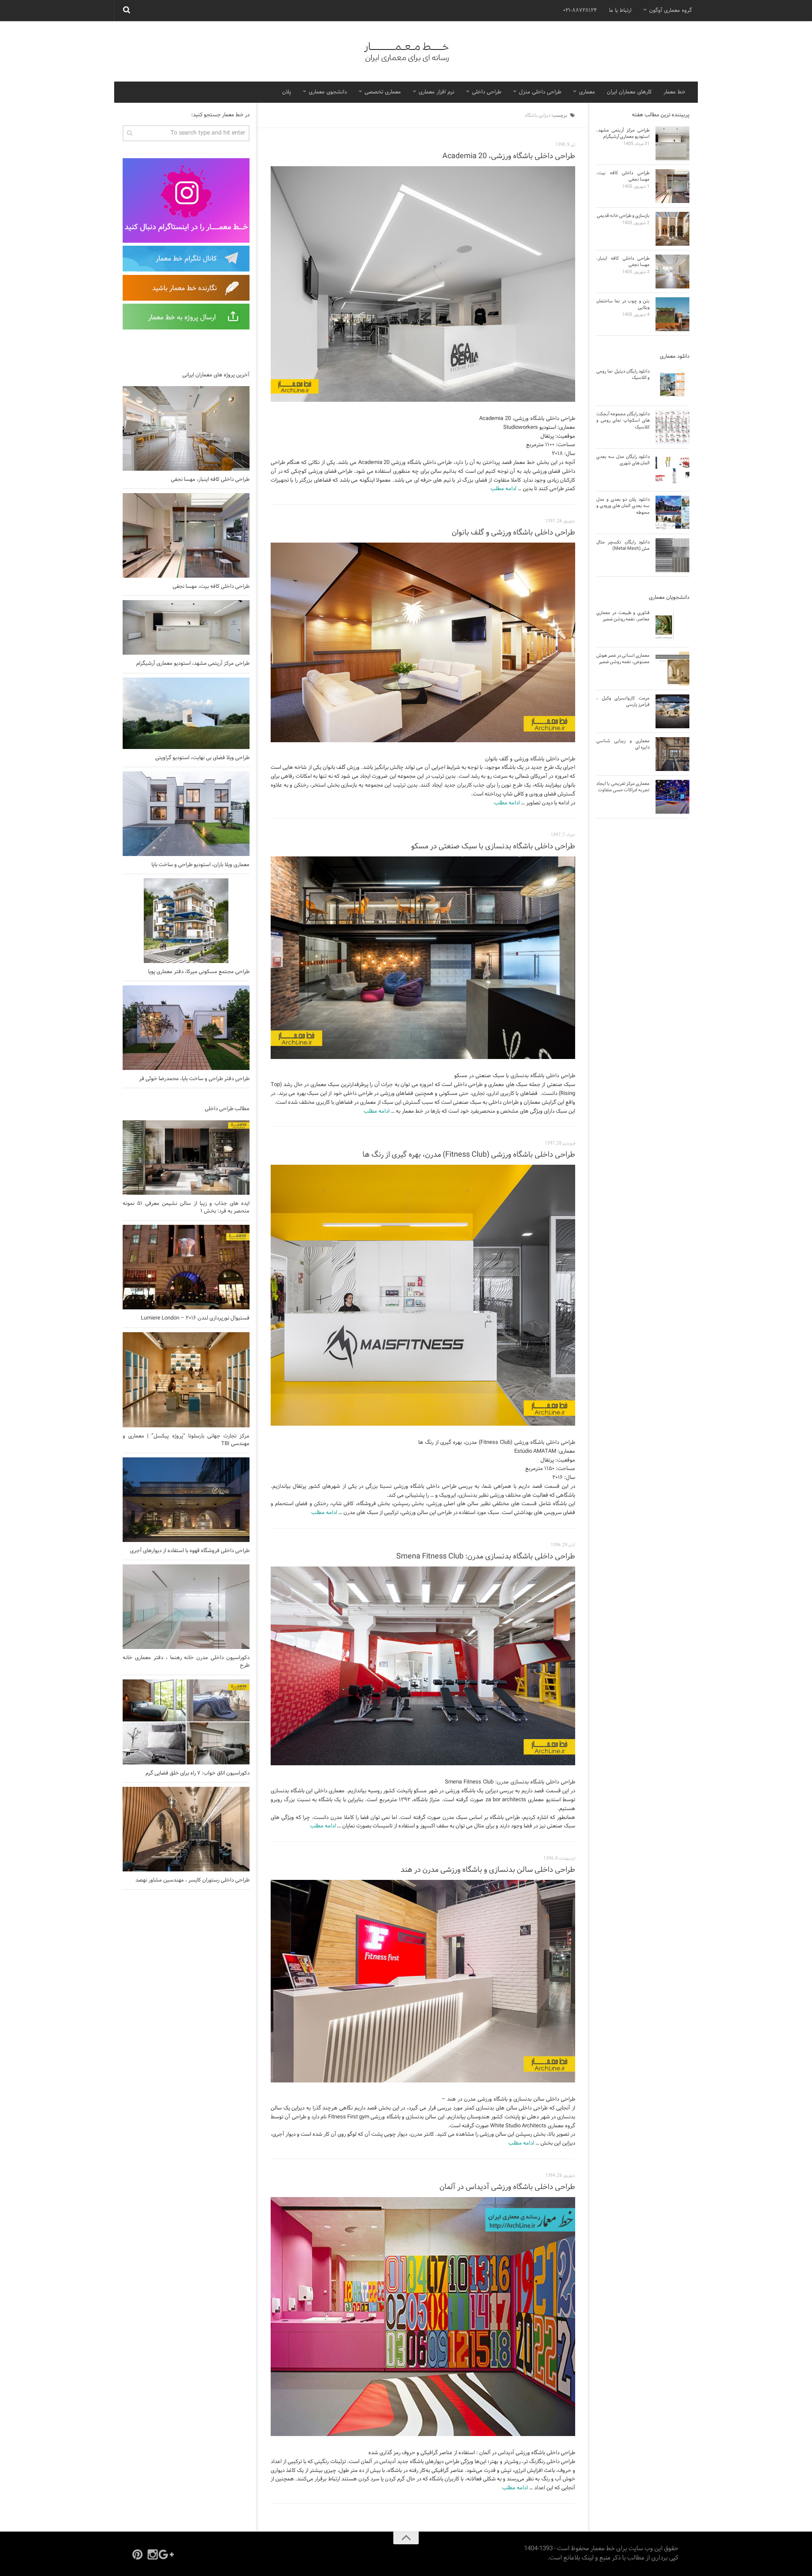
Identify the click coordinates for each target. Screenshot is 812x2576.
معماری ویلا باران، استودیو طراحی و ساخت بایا (200, 865)
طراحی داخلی (487, 92)
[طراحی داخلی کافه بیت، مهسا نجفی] (186, 535)
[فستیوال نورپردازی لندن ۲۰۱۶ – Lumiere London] (186, 1267)
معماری (587, 92)
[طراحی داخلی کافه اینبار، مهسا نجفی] (186, 428)
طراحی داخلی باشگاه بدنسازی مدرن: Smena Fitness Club (486, 1557)
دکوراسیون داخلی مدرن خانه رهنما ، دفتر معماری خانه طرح (186, 1662)
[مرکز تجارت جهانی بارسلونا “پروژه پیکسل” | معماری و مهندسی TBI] (186, 1380)
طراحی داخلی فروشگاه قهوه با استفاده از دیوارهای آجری (190, 1551)
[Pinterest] (137, 2554)
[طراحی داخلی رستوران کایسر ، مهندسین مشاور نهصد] (186, 1829)
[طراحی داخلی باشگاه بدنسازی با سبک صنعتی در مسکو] (423, 958)
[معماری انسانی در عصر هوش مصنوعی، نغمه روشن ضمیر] (672, 669)
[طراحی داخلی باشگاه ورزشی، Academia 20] (423, 284)
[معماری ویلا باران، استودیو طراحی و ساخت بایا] (186, 814)
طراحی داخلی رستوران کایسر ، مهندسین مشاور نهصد (192, 1880)
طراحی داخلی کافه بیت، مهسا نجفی (211, 587)
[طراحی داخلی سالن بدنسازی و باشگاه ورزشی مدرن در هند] (423, 1981)
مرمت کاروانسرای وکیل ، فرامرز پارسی (623, 701)
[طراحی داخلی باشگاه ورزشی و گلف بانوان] (423, 642)
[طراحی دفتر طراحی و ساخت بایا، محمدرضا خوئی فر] (186, 1028)
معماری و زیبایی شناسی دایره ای (623, 744)
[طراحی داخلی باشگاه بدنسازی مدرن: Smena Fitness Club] (423, 1666)
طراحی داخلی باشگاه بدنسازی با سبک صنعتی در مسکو (493, 846)
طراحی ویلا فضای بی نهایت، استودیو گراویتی (202, 758)
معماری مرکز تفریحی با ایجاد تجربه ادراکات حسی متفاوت (623, 787)
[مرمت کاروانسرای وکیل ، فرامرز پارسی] (672, 711)
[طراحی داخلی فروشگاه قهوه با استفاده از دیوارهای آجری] (186, 1500)
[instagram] (153, 2554)
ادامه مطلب (503, 489)
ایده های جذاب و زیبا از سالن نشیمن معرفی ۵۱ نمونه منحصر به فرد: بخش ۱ (186, 1207)
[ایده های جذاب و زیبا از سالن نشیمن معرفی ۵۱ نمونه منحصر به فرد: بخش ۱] (186, 1158)
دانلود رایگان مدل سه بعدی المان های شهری (623, 460)
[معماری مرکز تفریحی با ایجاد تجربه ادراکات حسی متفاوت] (672, 797)
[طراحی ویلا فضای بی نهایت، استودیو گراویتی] (186, 713)
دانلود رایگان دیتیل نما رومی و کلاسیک (623, 374)
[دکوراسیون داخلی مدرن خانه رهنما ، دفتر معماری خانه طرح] (186, 1607)
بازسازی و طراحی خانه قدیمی (623, 216)
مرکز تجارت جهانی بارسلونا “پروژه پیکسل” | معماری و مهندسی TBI (186, 1440)
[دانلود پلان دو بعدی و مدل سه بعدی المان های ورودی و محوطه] (672, 513)
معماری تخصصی (383, 92)
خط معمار (675, 92)
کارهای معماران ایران (629, 92)
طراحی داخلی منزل (540, 92)
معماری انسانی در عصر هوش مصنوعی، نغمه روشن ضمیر (623, 659)
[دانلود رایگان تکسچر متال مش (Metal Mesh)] (672, 555)
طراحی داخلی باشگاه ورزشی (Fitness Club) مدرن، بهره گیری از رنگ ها (469, 1155)
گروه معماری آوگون (671, 11)
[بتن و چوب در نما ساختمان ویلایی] (672, 314)
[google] (168, 2554)
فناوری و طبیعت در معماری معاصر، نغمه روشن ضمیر (623, 616)
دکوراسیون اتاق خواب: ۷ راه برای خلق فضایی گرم (198, 1773)
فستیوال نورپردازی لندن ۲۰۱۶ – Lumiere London (195, 1318)
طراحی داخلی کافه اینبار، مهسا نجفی (210, 480)
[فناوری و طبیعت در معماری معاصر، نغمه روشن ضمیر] (672, 626)
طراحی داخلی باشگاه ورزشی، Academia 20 (509, 156)
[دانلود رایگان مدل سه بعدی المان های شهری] (672, 470)
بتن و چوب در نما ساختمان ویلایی (623, 304)
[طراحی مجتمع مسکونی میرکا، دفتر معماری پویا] (186, 921)
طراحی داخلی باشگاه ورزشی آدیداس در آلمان (507, 2187)
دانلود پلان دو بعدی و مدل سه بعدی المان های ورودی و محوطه (623, 506)
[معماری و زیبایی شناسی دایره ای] (672, 754)
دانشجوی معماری (328, 92)
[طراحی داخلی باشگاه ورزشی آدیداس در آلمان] (423, 2317)
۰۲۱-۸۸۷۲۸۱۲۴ (580, 11)
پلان (287, 92)
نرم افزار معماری (436, 92)
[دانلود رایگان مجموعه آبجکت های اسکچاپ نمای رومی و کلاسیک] (672, 427)
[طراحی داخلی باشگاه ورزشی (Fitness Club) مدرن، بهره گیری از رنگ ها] (423, 1295)
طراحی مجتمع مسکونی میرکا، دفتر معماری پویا (199, 972)
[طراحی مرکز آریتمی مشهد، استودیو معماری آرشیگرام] (186, 627)
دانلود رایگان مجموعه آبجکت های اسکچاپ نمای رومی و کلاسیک (623, 421)
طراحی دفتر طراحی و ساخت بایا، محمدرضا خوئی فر (194, 1079)
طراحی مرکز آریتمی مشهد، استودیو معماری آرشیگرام (193, 664)
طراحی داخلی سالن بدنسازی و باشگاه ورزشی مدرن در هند (488, 1870)
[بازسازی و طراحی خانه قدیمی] (672, 229)
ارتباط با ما (620, 11)
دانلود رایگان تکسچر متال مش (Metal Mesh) (623, 545)
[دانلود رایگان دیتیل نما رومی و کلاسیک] (672, 384)
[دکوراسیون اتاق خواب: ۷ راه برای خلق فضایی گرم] (186, 1722)
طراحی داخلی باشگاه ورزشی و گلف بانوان (513, 533)
